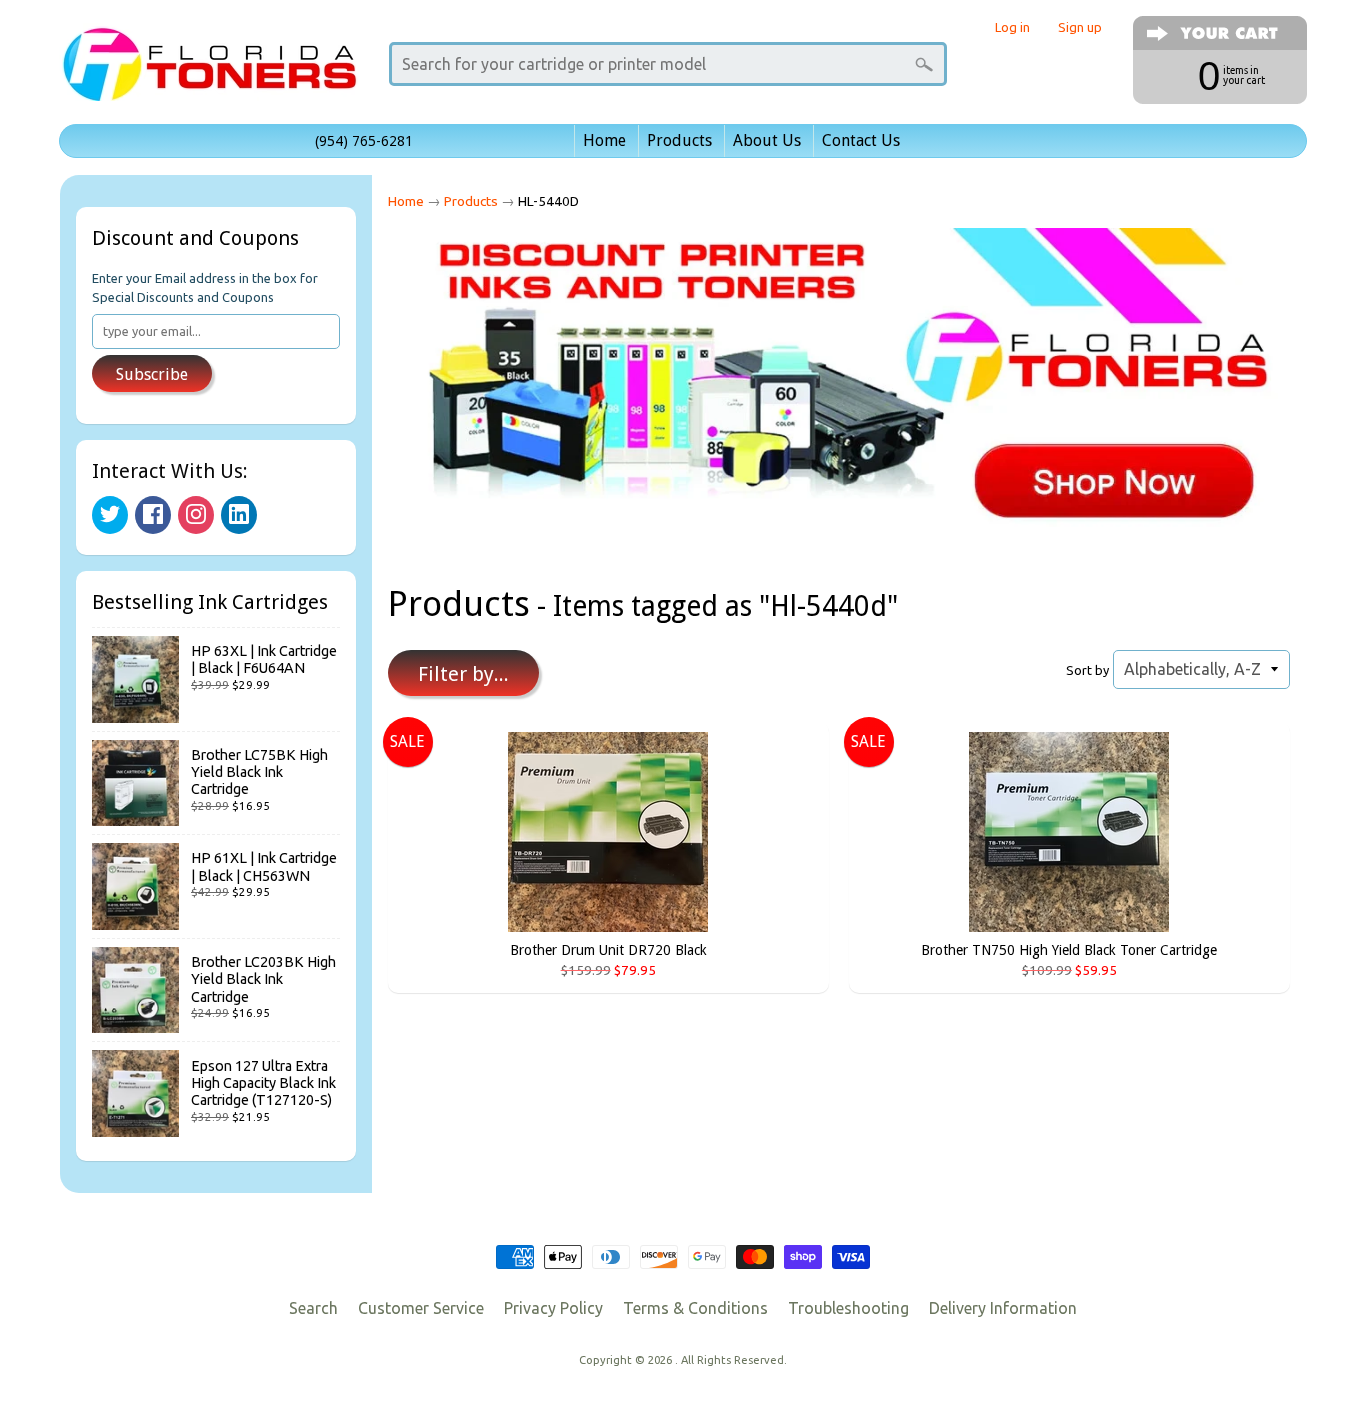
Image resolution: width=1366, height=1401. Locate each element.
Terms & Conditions (695, 1308)
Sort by (1087, 670)
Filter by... (463, 674)
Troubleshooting (848, 1308)
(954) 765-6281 (364, 141)
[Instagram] (196, 515)
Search (313, 1308)
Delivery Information (1003, 1308)
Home (604, 140)
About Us (767, 140)
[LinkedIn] (239, 515)
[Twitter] (110, 515)
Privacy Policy (553, 1308)
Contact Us (861, 140)
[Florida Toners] (209, 73)
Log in (1012, 27)
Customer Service (421, 1308)
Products (679, 140)
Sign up (1080, 27)
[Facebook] (153, 515)
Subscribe (152, 374)
